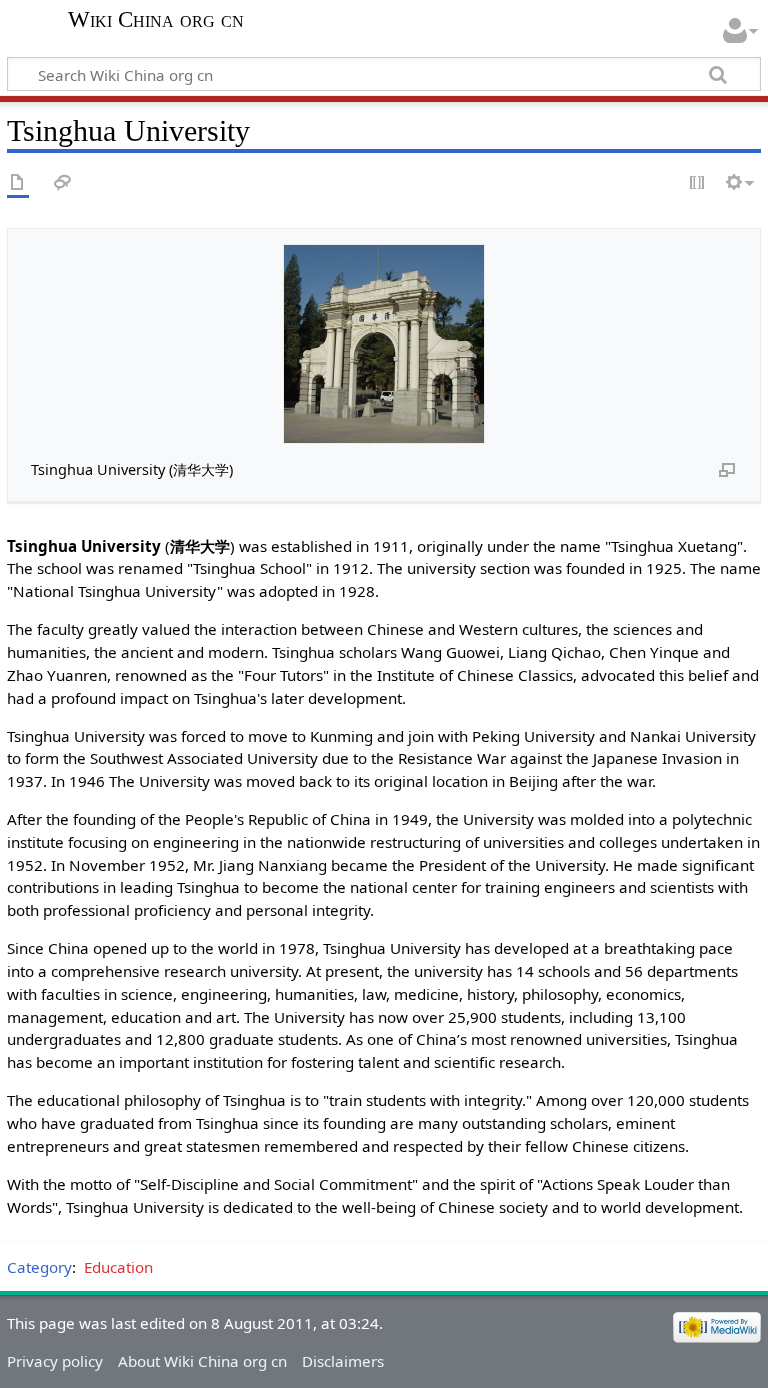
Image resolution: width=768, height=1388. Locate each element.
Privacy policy (55, 1361)
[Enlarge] (727, 469)
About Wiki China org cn (202, 1361)
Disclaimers (343, 1361)
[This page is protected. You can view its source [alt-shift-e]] (698, 183)
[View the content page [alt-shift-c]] (18, 183)
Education (118, 1267)
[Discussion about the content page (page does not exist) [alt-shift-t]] (63, 183)
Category (39, 1267)
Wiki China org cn (156, 20)
